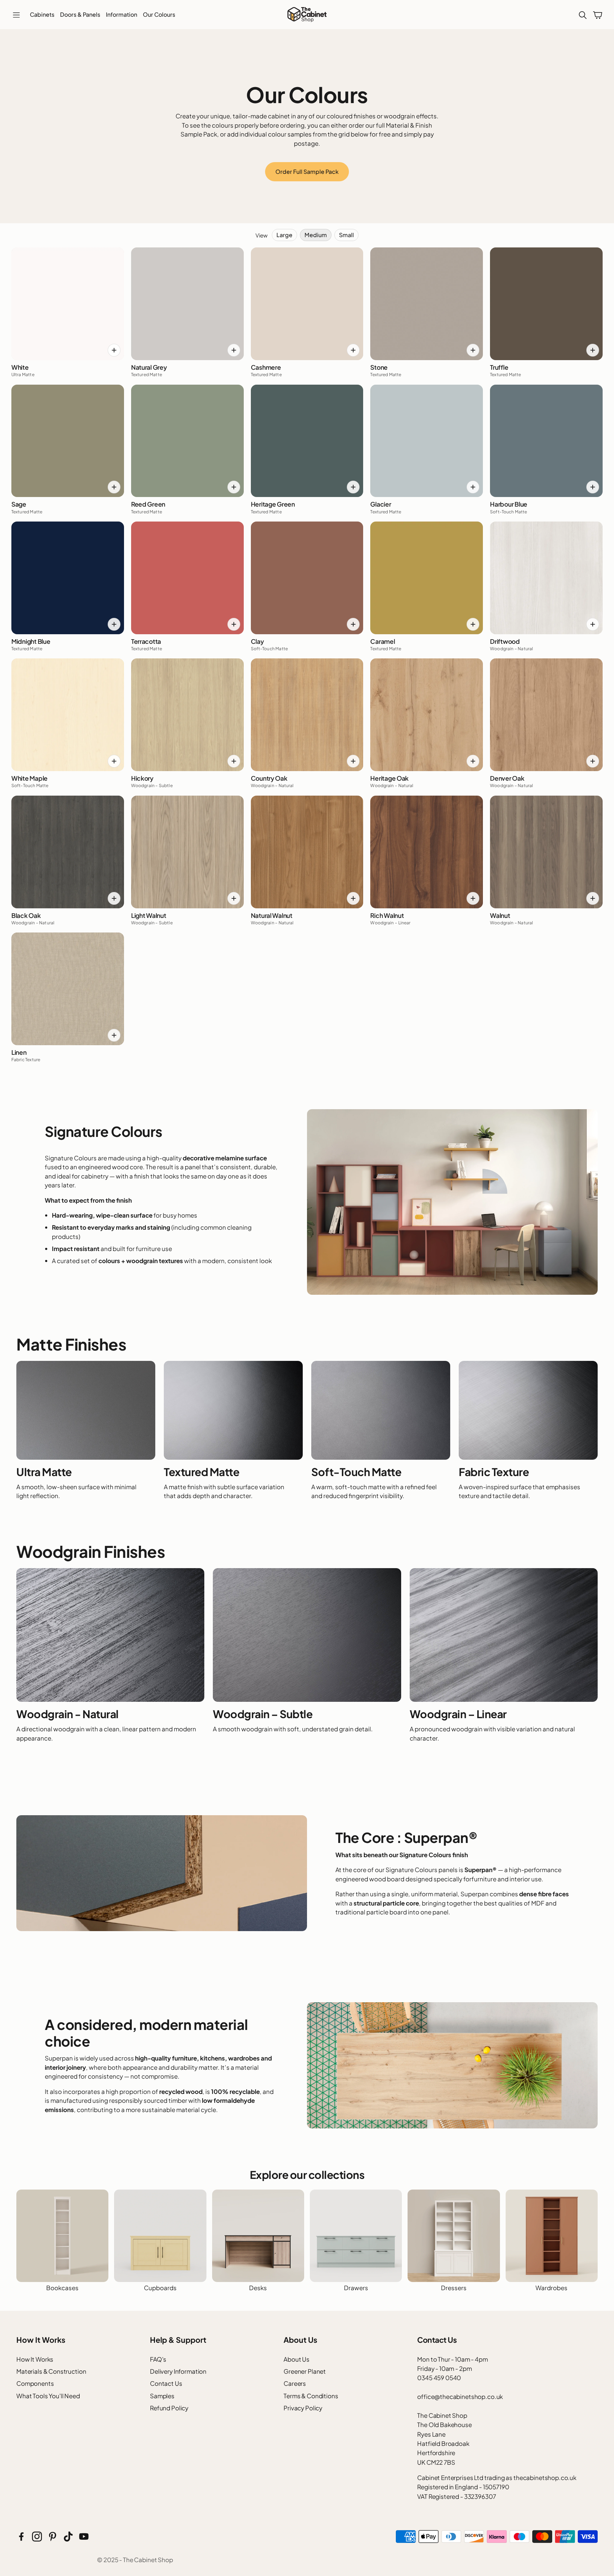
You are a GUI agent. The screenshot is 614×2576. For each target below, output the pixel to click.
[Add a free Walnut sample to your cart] (593, 898)
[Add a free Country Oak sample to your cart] (353, 761)
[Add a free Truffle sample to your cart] (593, 350)
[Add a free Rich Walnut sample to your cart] (473, 898)
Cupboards (160, 2288)
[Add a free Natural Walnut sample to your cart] (353, 898)
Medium (316, 235)
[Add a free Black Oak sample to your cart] (114, 898)
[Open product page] (62, 2236)
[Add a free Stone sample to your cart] (473, 350)
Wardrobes (551, 2288)
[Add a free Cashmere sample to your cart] (353, 350)
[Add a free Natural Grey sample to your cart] (234, 350)
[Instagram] (37, 2537)
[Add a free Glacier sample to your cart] (473, 487)
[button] (16, 15)
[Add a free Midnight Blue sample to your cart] (114, 624)
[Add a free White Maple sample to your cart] (114, 761)
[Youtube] (84, 2537)
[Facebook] (21, 2537)
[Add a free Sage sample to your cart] (114, 487)
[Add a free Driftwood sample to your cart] (593, 624)
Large (284, 235)
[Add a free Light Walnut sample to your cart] (234, 898)
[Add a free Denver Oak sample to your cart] (593, 761)
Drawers (356, 2288)
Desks (258, 2288)
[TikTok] (68, 2537)
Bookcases (62, 2288)
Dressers (454, 2288)
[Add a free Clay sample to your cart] (353, 624)
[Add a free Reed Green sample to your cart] (234, 487)
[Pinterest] (53, 2537)
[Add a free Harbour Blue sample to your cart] (593, 487)
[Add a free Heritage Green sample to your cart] (353, 487)
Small (346, 235)
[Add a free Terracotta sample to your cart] (234, 624)
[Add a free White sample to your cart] (114, 350)
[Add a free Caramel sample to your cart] (473, 624)
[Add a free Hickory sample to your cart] (234, 761)
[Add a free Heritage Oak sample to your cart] (473, 761)
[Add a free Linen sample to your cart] (114, 1035)
